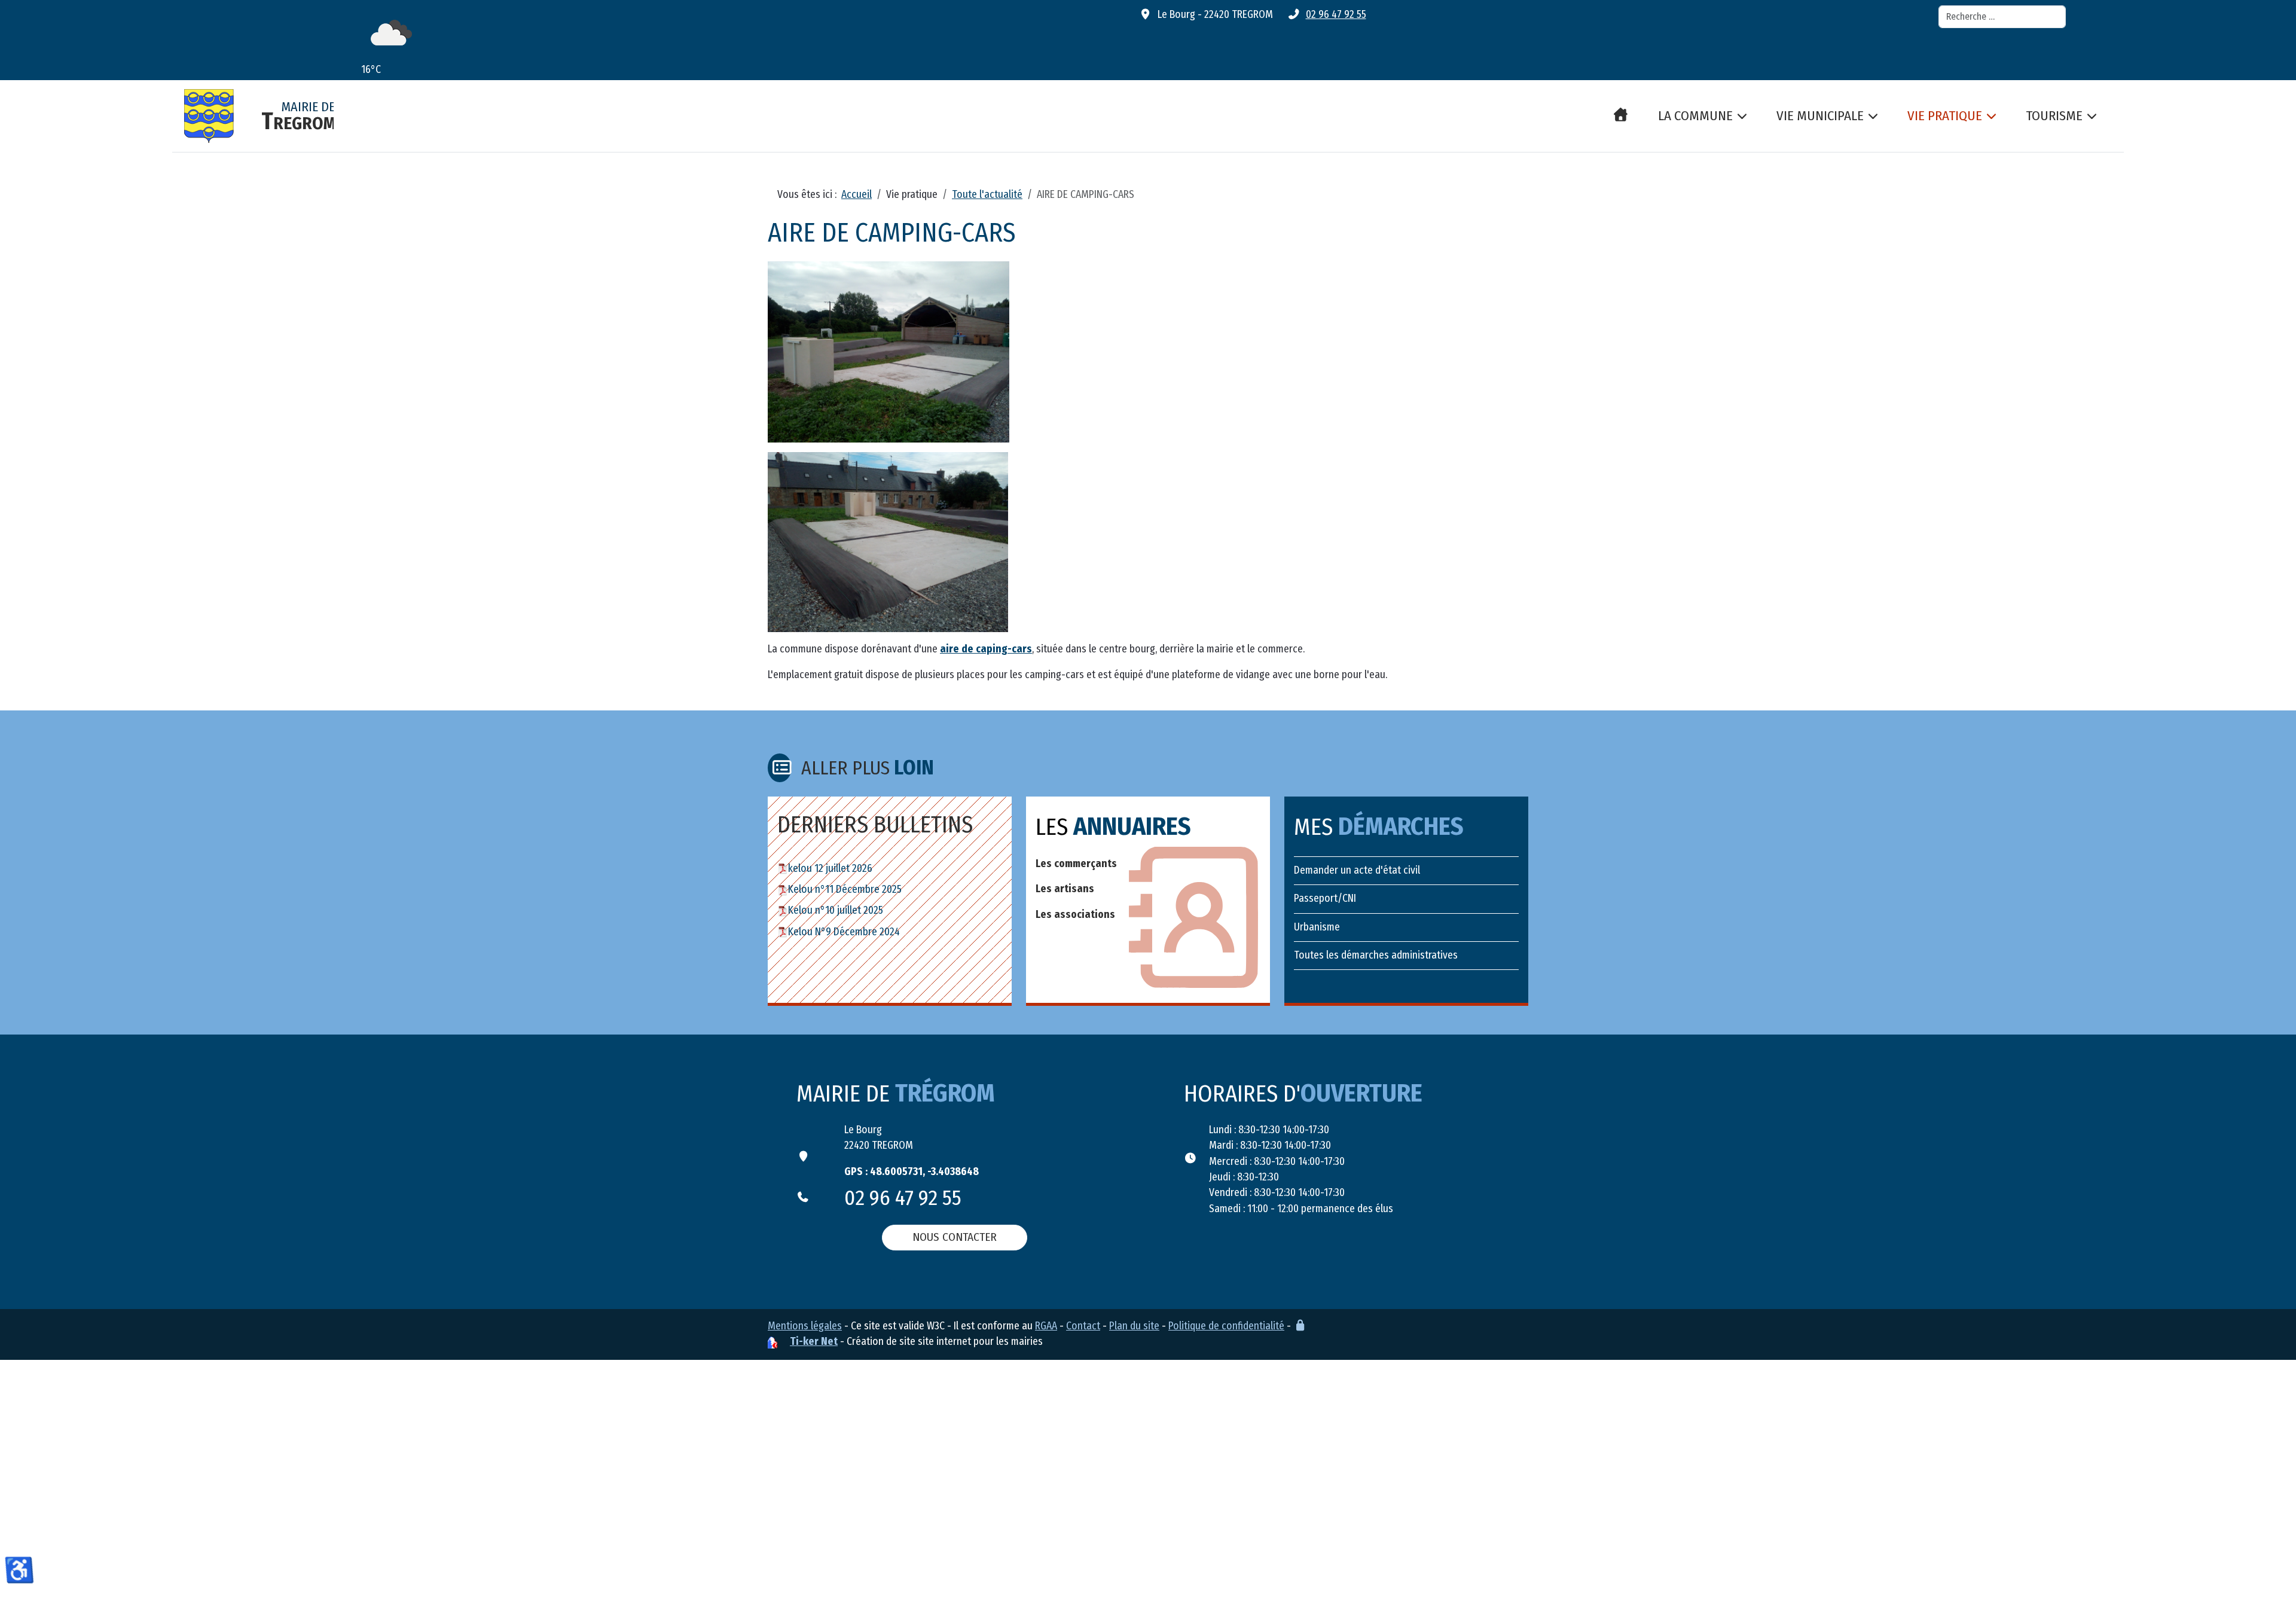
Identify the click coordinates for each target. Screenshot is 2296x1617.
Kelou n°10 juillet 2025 (836, 910)
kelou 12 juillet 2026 (830, 869)
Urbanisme (1317, 927)
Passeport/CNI (1325, 898)
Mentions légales (805, 1326)
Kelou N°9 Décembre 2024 (844, 932)
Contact (1083, 1326)
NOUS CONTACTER (955, 1237)
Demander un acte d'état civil (1357, 870)
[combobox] (2002, 17)
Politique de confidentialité (1226, 1326)
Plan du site (1134, 1326)
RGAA (1046, 1326)
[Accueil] (1621, 120)
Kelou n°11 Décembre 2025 (845, 890)
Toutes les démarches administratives (1376, 955)
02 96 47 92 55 (1336, 15)
